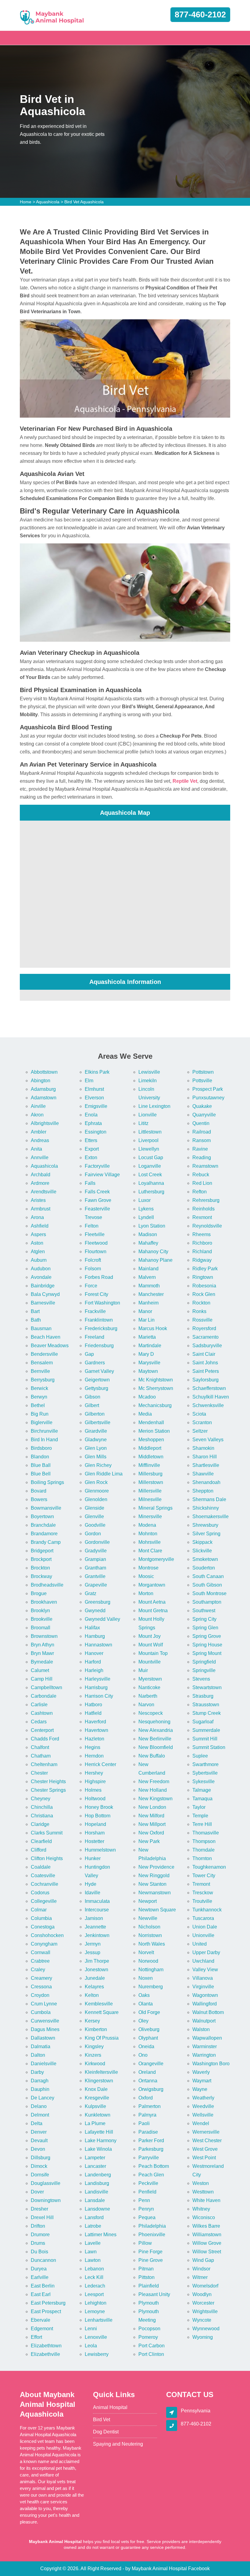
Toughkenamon (209, 1867)
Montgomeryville (156, 1559)
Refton (200, 1192)
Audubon (41, 1269)
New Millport (152, 1824)
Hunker (93, 1858)
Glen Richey (98, 1465)
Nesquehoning (154, 1722)
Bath (36, 1320)
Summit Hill (205, 1739)
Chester (39, 1773)
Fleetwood (96, 1243)
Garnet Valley (99, 1371)
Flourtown (96, 1252)
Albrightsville (45, 1123)
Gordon (93, 1534)
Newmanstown (155, 1893)
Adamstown (44, 1098)
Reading (202, 1157)
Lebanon (94, 2269)
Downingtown (46, 2200)
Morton (146, 1593)
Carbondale (44, 1696)
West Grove (205, 2149)
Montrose (148, 1568)
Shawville (203, 1474)
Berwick (39, 1388)
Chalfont (40, 1747)
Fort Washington (102, 1303)
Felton (92, 1226)
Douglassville (46, 2183)
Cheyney (41, 1799)
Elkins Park (97, 1072)
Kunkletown (98, 2115)
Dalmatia (41, 2046)
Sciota (199, 1414)
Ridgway (202, 1260)
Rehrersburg (206, 1200)
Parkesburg (151, 2149)
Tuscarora (203, 1918)
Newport (148, 1901)
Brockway (41, 1576)
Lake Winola (98, 2149)
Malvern (147, 1277)
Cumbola (41, 2012)
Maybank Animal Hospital (159, 2569)
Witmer (200, 2277)
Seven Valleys (208, 1440)
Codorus (40, 1893)
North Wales (152, 1944)
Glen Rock (96, 1482)
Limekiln (148, 1081)
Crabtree (40, 1961)
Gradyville (96, 1551)
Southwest (204, 1611)
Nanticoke (149, 1687)
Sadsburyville (207, 1346)
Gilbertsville (98, 1422)
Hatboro (93, 1705)
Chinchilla (42, 1807)
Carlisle (39, 1705)
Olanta (146, 2004)
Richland (202, 1252)
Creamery (41, 1978)
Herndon (94, 1756)
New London (152, 1807)
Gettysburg (96, 1388)
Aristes (38, 1200)
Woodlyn (202, 2294)
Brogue (39, 1593)
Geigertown (97, 1380)
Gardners (95, 1363)
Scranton (202, 1422)
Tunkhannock (207, 1910)
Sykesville (204, 1781)
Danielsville (44, 2064)
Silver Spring (206, 1534)
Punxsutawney (208, 1098)
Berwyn (39, 1397)
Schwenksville (208, 1405)
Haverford (95, 1722)
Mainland (148, 1269)
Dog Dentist (106, 2432)
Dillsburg (41, 2158)
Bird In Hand (44, 1440)
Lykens (146, 1209)
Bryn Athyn (43, 1645)
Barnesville (43, 1303)
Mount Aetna (152, 1602)
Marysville (149, 1363)
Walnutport (204, 2021)
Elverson (94, 1098)
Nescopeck (151, 1713)
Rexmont (202, 1217)
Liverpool (148, 1140)
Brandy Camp (46, 1542)
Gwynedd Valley (102, 1619)
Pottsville (202, 1081)
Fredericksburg (101, 1328)
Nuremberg (151, 1987)
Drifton (38, 2226)
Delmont (40, 2115)
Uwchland (203, 1961)
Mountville (150, 1662)
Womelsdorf (205, 2286)
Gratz (91, 1593)
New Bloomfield (156, 1747)
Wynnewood (206, 2329)
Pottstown (203, 1072)
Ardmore (40, 1183)
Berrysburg (43, 1380)
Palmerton (150, 2106)
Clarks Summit (47, 1833)
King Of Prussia (102, 2038)
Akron (37, 1115)
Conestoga (43, 1927)
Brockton (40, 1568)
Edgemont (42, 2329)
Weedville (203, 2106)
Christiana (42, 1816)
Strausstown (206, 1705)
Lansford (94, 2217)
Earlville (40, 2277)
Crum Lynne (44, 2004)
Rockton (201, 1303)
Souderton (204, 1568)
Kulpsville (95, 2106)
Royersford (204, 1328)
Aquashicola (48, 202)
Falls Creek (97, 1192)
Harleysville (98, 1679)
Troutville (202, 1901)
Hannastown (98, 1645)
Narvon (146, 1705)
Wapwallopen (207, 2038)
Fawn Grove (98, 1200)
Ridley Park (205, 1269)
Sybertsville (205, 1773)
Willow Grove (207, 2243)
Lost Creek (150, 1175)
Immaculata (97, 1901)
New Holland (153, 1790)
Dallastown (43, 2038)
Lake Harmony (101, 2141)
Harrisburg (96, 1687)
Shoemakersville (211, 1517)
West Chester (207, 2141)
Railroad (202, 1132)
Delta (37, 2123)
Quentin (201, 1123)
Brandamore (44, 1534)
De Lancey (43, 2098)
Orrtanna (148, 2081)
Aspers (38, 1234)
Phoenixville (152, 2235)
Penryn (146, 2209)
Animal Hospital (110, 2407)
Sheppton (203, 1491)
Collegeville (44, 1901)
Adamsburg (43, 1089)
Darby (37, 2072)
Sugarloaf (203, 1722)
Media (145, 1414)
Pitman (146, 2269)
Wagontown (205, 1995)
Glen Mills (96, 1457)
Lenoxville (96, 2337)
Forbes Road (99, 1277)
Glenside (95, 1508)
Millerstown (151, 1482)
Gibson (93, 1397)
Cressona (41, 1987)
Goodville (95, 1525)
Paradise (148, 2132)
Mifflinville (149, 1465)
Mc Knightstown (156, 1380)
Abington (41, 1081)
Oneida (146, 2046)
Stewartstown (207, 1687)
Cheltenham (44, 1764)
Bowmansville (46, 1508)
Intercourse (97, 1910)
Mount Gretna (153, 1611)
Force (91, 1286)
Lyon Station (152, 1226)
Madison (148, 1234)
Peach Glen (151, 2175)
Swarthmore (205, 1764)
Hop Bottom (98, 1816)
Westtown (203, 2192)
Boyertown (42, 1517)
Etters (91, 1140)
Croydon (40, 1995)
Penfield (147, 2192)
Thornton (202, 1858)
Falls (90, 1183)
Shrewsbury (205, 1525)
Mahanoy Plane (155, 1260)
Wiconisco (204, 2217)
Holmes (93, 1790)
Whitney (201, 2209)
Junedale (95, 1978)
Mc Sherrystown (156, 1388)
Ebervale (41, 2320)
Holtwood (95, 1799)
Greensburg (98, 1602)
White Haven (206, 2200)
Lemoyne (95, 2311)
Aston (37, 1243)
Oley (143, 2021)
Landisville (96, 2192)
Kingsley (94, 2046)
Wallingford (205, 2004)
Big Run (40, 1414)
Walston (201, 2029)
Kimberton (96, 2029)
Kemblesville (99, 2004)
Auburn (39, 1260)
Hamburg (95, 1636)
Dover (37, 2192)
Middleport (150, 1448)
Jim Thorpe (97, 1961)
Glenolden (96, 1499)
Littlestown (150, 1132)
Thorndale (204, 1850)
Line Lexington (154, 1106)
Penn (144, 2200)
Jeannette (95, 1927)
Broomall (41, 1628)
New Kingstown (155, 1799)
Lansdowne (97, 2209)
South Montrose (209, 1593)
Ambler (39, 1132)
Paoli (144, 2123)
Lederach (95, 2286)
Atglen (38, 1252)
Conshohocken (47, 1935)
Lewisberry (97, 2354)
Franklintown (99, 1320)
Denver (39, 2132)
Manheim (148, 1303)
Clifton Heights (47, 1858)
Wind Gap (203, 2260)
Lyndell (146, 1217)
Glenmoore (97, 1491)
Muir (143, 1670)
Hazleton (95, 1739)
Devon (38, 2149)
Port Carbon (152, 2346)
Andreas (40, 1140)
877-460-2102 (200, 15)
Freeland (95, 1337)
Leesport (94, 2294)
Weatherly (203, 2098)
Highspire (95, 1781)
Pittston (146, 2277)
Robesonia (204, 1286)
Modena (147, 1525)
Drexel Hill (42, 2217)
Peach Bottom (154, 2166)
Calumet (40, 1670)
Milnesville (150, 1499)
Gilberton (95, 1414)
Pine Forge (150, 2252)
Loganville (150, 1166)
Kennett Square (102, 2012)
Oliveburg (149, 2029)
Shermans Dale (209, 1499)
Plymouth (149, 2303)
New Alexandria (156, 1730)
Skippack (202, 1542)
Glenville (94, 1517)
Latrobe (93, 2226)
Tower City (204, 1876)
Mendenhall (151, 1422)
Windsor (201, 2269)
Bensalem (42, 1363)
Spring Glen (205, 1628)
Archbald (41, 1175)
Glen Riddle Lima (104, 1474)
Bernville (40, 1371)
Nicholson (149, 1927)
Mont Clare (150, 1551)
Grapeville (96, 1585)
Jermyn (93, 1944)
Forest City (96, 1294)
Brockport (41, 1559)
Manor (145, 1311)
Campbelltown (46, 1687)
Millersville (150, 1491)
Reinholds (204, 1209)
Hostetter (95, 1841)
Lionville (148, 1115)
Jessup (93, 1952)
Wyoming (203, 2337)
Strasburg (203, 1696)
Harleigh (94, 1670)
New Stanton (152, 1884)
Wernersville (206, 2132)
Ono (143, 2055)
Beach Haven (46, 1337)
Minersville (150, 1517)
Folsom (93, 1269)
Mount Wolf (151, 1645)
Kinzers (93, 2055)
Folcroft (93, 1260)
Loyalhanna (151, 1183)
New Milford (151, 1816)
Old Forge (149, 2012)
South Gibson (207, 1585)
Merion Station (154, 1431)
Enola (91, 1115)
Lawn (91, 2252)
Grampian (95, 1559)
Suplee (200, 1756)
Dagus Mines (45, 2029)
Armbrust (41, 1209)
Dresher (39, 2209)
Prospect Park (208, 1089)
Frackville (95, 1311)
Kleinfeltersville (101, 2072)
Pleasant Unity (154, 2294)
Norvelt (146, 1952)
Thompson (204, 1841)
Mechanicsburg (155, 1405)
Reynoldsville (207, 1226)
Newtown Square (157, 1910)
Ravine (200, 1149)
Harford (93, 1662)
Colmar (39, 1910)
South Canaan (208, 1576)
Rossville (202, 1320)
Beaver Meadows (50, 1346)
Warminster (205, 2046)
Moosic (146, 1576)
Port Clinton (151, 2354)
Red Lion (202, 1183)
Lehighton (96, 2303)
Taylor (199, 1807)
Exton (91, 1157)
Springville (204, 1670)
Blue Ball (41, 1465)
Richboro (202, 1243)
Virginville (203, 1987)
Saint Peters (206, 1371)
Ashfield (40, 1226)
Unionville (203, 1935)
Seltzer (200, 1431)
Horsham (95, 1833)
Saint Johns (205, 1363)
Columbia (41, 1918)
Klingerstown (99, 2081)
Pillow (145, 2243)
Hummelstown (100, 1850)
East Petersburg (48, 2303)
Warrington (204, 2055)
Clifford (39, 1850)
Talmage (202, 1790)
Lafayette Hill (99, 2132)
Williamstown (207, 2235)
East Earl (41, 2294)
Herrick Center (100, 1764)
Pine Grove (151, 2260)
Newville (148, 1918)
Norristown (150, 1935)
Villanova (203, 1978)
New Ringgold (154, 1876)
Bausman (41, 1328)
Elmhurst (94, 1089)
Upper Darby (206, 1952)
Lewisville (149, 1072)
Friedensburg (99, 1346)
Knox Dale (96, 2089)
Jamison (94, 1918)
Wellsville (203, 2115)
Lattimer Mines (101, 2235)
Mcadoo (147, 1397)
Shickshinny (206, 1508)
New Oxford (151, 1833)
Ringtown (203, 1277)
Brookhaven (44, 1602)
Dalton (38, 2055)
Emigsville (96, 1106)
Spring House (207, 1645)
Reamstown (205, 1166)
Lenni (91, 2329)
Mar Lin (146, 1320)
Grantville (95, 1576)
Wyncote (202, 2320)
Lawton (93, 2260)
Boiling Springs (47, 1482)
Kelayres (94, 1987)
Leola (91, 2346)
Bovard (39, 1491)
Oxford (146, 2098)
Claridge (40, 1824)
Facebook (199, 2569)
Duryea (39, 2269)
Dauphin (40, 2089)
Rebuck (201, 1175)
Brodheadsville (47, 1585)
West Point (204, 2158)
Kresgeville (97, 2098)
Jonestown (96, 1970)
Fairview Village (102, 1175)
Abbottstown (44, 1072)
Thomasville (206, 1833)
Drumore (40, 2235)
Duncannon (43, 2260)
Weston (201, 2183)
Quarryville (204, 1115)
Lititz (143, 1123)
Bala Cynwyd (45, 1294)
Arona (37, 1217)
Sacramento (205, 1337)
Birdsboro (41, 1448)
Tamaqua (202, 1799)
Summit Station (209, 1747)
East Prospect (46, 2311)
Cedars (39, 1722)
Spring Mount (207, 1653)
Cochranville (45, 1884)
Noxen (146, 1978)
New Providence (156, 1867)
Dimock (39, 2166)
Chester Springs (48, 1790)
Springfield (204, 1662)
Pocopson (149, 2329)
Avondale (41, 1277)
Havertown (96, 1730)
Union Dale (205, 1927)
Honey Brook (99, 1807)
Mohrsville (150, 1542)
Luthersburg (151, 1192)
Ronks (199, 1311)
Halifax (92, 1628)
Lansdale (95, 2200)
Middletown (151, 1457)
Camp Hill (42, 1679)
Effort (36, 2337)
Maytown (148, 1371)
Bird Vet (102, 2420)
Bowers (39, 1499)
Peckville (148, 2183)
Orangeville (151, 2064)
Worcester (203, 2303)
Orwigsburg (151, 2089)
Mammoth (149, 1286)
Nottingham (151, 1970)
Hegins (93, 1747)
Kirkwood (95, 2064)
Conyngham (44, 1944)
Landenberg (98, 2175)
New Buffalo (152, 1756)
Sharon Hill (205, 1457)
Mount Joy (150, 1636)
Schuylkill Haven (211, 1397)
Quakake (202, 1106)
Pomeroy (148, 2337)
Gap (89, 1354)
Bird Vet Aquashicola (84, 202)
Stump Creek (207, 1713)
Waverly (201, 2072)
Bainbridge (43, 1286)
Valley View (205, 1970)
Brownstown (44, 1636)
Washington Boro (211, 2064)
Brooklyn (40, 1611)
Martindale (150, 1346)
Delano (39, 2106)
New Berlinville (155, 1739)
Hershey (94, 1773)
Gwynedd (95, 1611)
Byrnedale (42, 1662)
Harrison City (99, 1696)
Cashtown (42, 1713)
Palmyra (147, 2115)
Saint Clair (204, 1354)
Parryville (149, 2158)
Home (26, 202)
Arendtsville (44, 1192)
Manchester (151, 1294)
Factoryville (97, 1166)
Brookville (42, 1619)
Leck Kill (94, 2277)
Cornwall (41, 1952)
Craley (38, 1970)
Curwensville (45, 2021)
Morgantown (152, 1585)
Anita (36, 1149)
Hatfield (93, 1713)
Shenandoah (206, 1482)
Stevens (201, 1679)
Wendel (201, 2123)
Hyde (91, 1884)
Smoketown (205, 1559)
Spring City (204, 1619)
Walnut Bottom (208, 2012)
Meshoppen (151, 1440)
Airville (38, 1106)
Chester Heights (48, 1781)
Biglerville (42, 1422)
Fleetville (95, 1234)
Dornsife (40, 2175)
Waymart (202, 2081)
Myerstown (150, 1679)
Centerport (42, 1730)
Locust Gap (151, 1157)
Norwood (148, 1961)
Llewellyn (149, 1149)
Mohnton (148, 1534)
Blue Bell (41, 1474)
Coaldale (41, 1867)
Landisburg (97, 2183)
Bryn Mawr (42, 1653)
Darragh (40, 2081)
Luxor (145, 1200)
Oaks (144, 1995)
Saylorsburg (205, 1380)
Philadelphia (152, 2226)
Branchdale (43, 1525)
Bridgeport (42, 1551)
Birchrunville (44, 1431)
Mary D (146, 1354)
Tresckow (203, 1893)
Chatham (41, 1756)
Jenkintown (97, 1935)
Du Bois (39, 2252)
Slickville (202, 1551)
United (200, 1944)
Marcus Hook (153, 1328)
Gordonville (97, 1542)
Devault (39, 2141)
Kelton (92, 1995)
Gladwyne (96, 1440)
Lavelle (93, 2243)
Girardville (96, 1431)
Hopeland (95, 1824)
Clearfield (41, 1841)
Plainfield (149, 2286)
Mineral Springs (155, 1508)
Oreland (147, 2072)
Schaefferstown (209, 1388)
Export (92, 1149)
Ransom (202, 1140)
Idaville (93, 1893)
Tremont (201, 1884)
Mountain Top (153, 1653)
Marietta (147, 1337)
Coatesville (43, 1876)
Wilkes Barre (206, 2226)
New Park (149, 1841)
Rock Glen (204, 1294)
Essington (96, 1132)
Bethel (38, 1405)
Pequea (147, 2217)
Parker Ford (151, 2141)
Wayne (200, 2089)
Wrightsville (205, 2311)
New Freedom (154, 1781)
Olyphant (148, 2038)
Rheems (202, 1234)
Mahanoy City (153, 1252)
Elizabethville (45, 2354)
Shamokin (203, 1448)
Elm (89, 1081)
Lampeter (95, 2158)
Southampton (207, 1602)
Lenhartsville (99, 2320)
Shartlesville (206, 1465)
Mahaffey (148, 1243)
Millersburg (150, 1474)
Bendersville (44, 1354)
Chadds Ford (45, 1739)
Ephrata (93, 1123)
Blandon (40, 1457)
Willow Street (207, 2252)
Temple (200, 1816)
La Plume (95, 2123)
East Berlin (43, 2286)
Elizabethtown (46, 2346)
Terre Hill (202, 1824)
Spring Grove (207, 1636)
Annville (40, 1157)
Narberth (148, 1696)
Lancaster (95, 2166)
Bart (35, 1311)
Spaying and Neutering (118, 2444)
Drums (38, 2243)
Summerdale (206, 1730)
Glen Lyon (96, 1448)
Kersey (92, 2021)
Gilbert (92, 1405)
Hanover (94, 1653)
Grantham (95, 1568)
